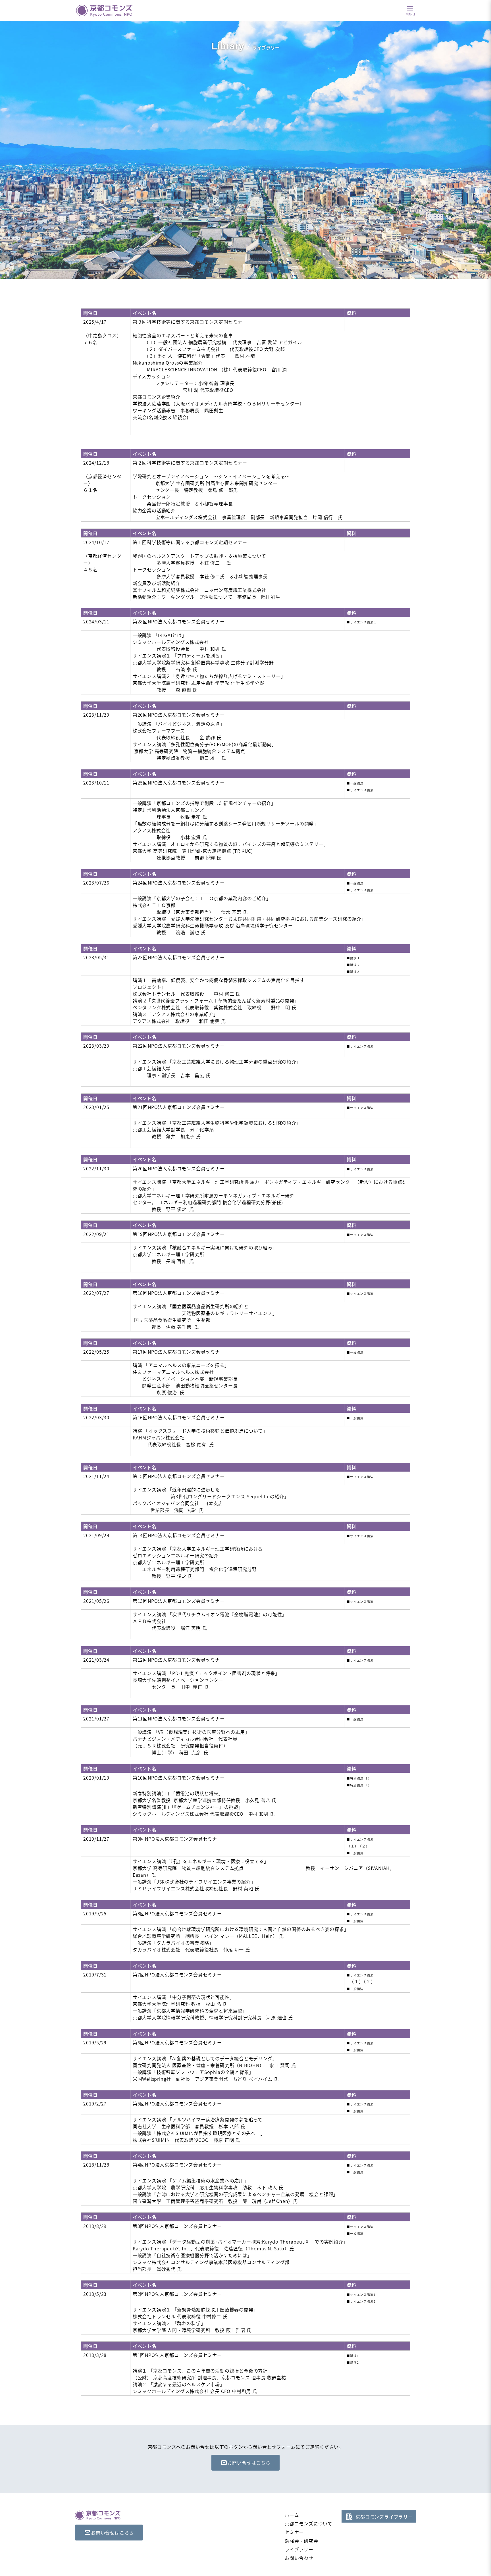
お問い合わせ (299, 2558)
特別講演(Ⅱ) (360, 1785)
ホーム (292, 2515)
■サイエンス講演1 (361, 2295)
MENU (410, 14)
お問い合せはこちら (249, 2463)
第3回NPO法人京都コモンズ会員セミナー (177, 2226)
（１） (351, 1846)
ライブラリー (299, 2549)
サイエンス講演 (362, 790)
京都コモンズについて (309, 2523)
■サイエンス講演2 (361, 2301)
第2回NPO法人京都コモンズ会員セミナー (178, 2294)
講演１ (355, 958)
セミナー (294, 2532)
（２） (365, 1846)
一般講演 (357, 783)
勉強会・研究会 (301, 2541)
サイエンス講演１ (363, 622)
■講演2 (353, 2362)
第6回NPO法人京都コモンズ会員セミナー (177, 2042)
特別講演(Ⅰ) (360, 1778)
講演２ (355, 965)
